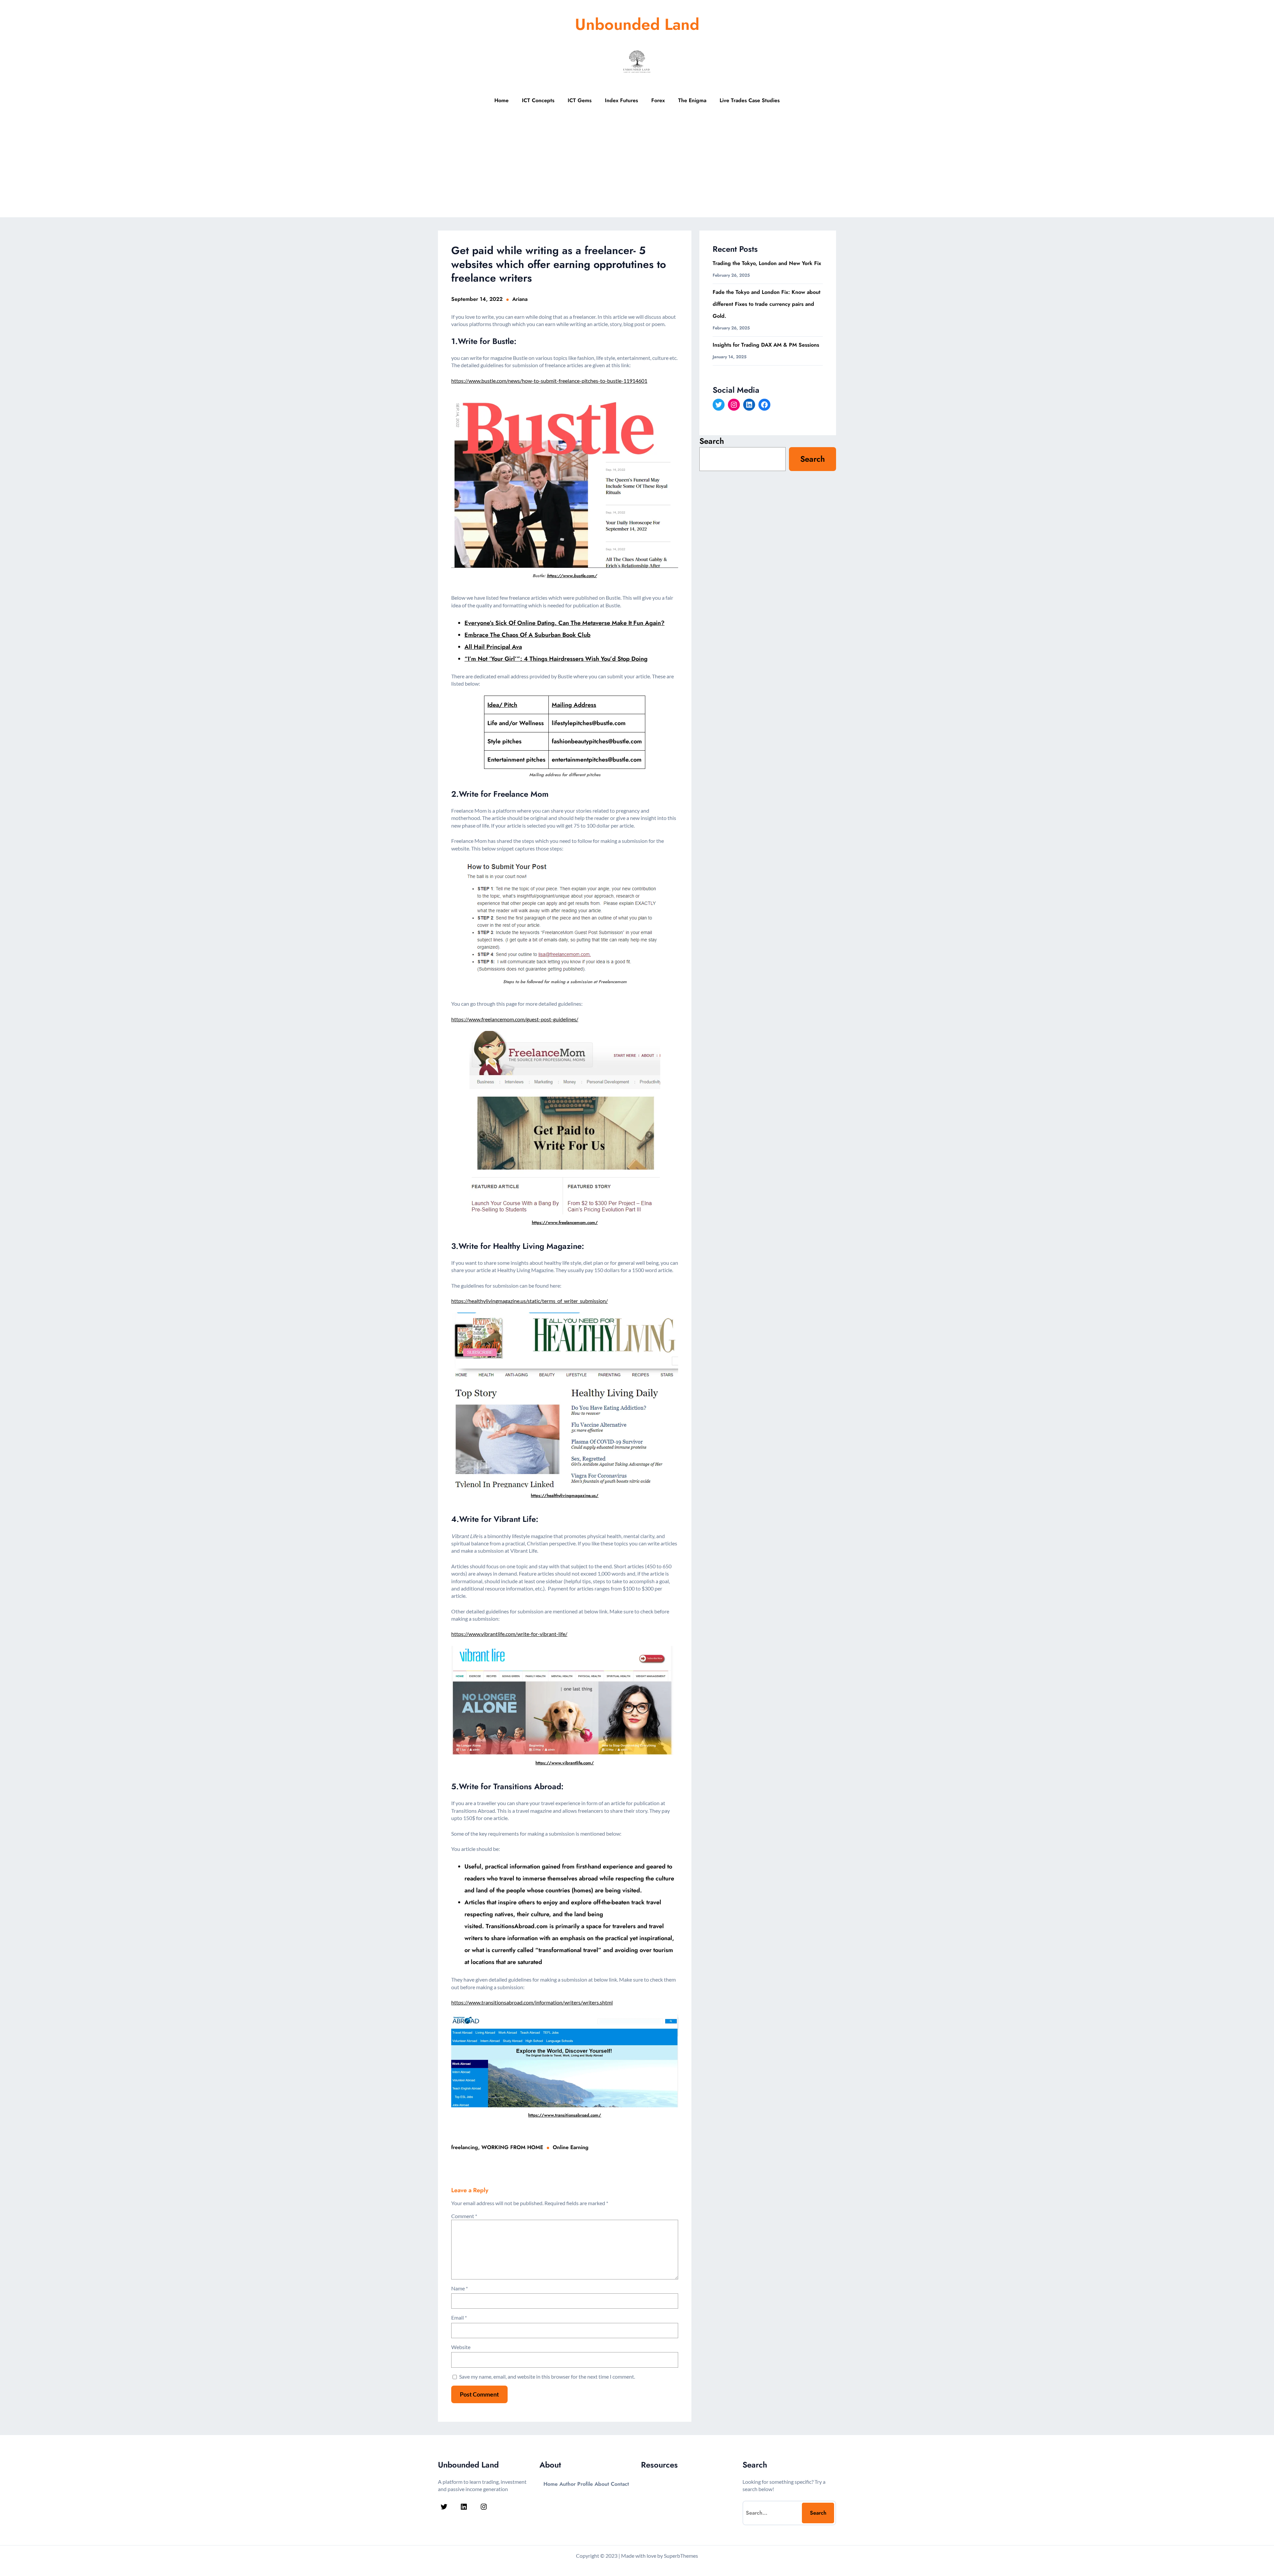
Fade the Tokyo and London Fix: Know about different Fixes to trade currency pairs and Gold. (767, 304)
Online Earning (571, 2147)
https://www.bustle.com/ (572, 576)
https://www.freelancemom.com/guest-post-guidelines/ (515, 1019)
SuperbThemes (681, 2556)
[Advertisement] (637, 168)
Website (461, 2347)
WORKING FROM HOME (512, 2147)
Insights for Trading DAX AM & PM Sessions (766, 345)
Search (712, 441)
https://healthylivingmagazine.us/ (565, 1495)
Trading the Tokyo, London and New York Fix (767, 263)
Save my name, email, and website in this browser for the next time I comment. (547, 2376)
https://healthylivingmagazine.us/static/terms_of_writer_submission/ (530, 1301)
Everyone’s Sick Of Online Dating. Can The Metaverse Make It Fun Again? (565, 623)
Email (459, 2317)
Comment (464, 2216)
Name (460, 2288)
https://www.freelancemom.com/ (565, 1222)
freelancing (465, 2147)
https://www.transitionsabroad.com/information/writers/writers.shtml (532, 2002)
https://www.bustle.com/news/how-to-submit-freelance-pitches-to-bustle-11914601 (549, 381)
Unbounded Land (637, 24)
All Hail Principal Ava (493, 647)
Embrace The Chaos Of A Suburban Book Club (528, 635)
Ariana (520, 299)
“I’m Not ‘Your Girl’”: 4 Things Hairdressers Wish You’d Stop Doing (556, 659)
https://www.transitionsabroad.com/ (565, 2115)
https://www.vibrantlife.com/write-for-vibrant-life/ (509, 1634)
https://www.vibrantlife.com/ (565, 1763)
